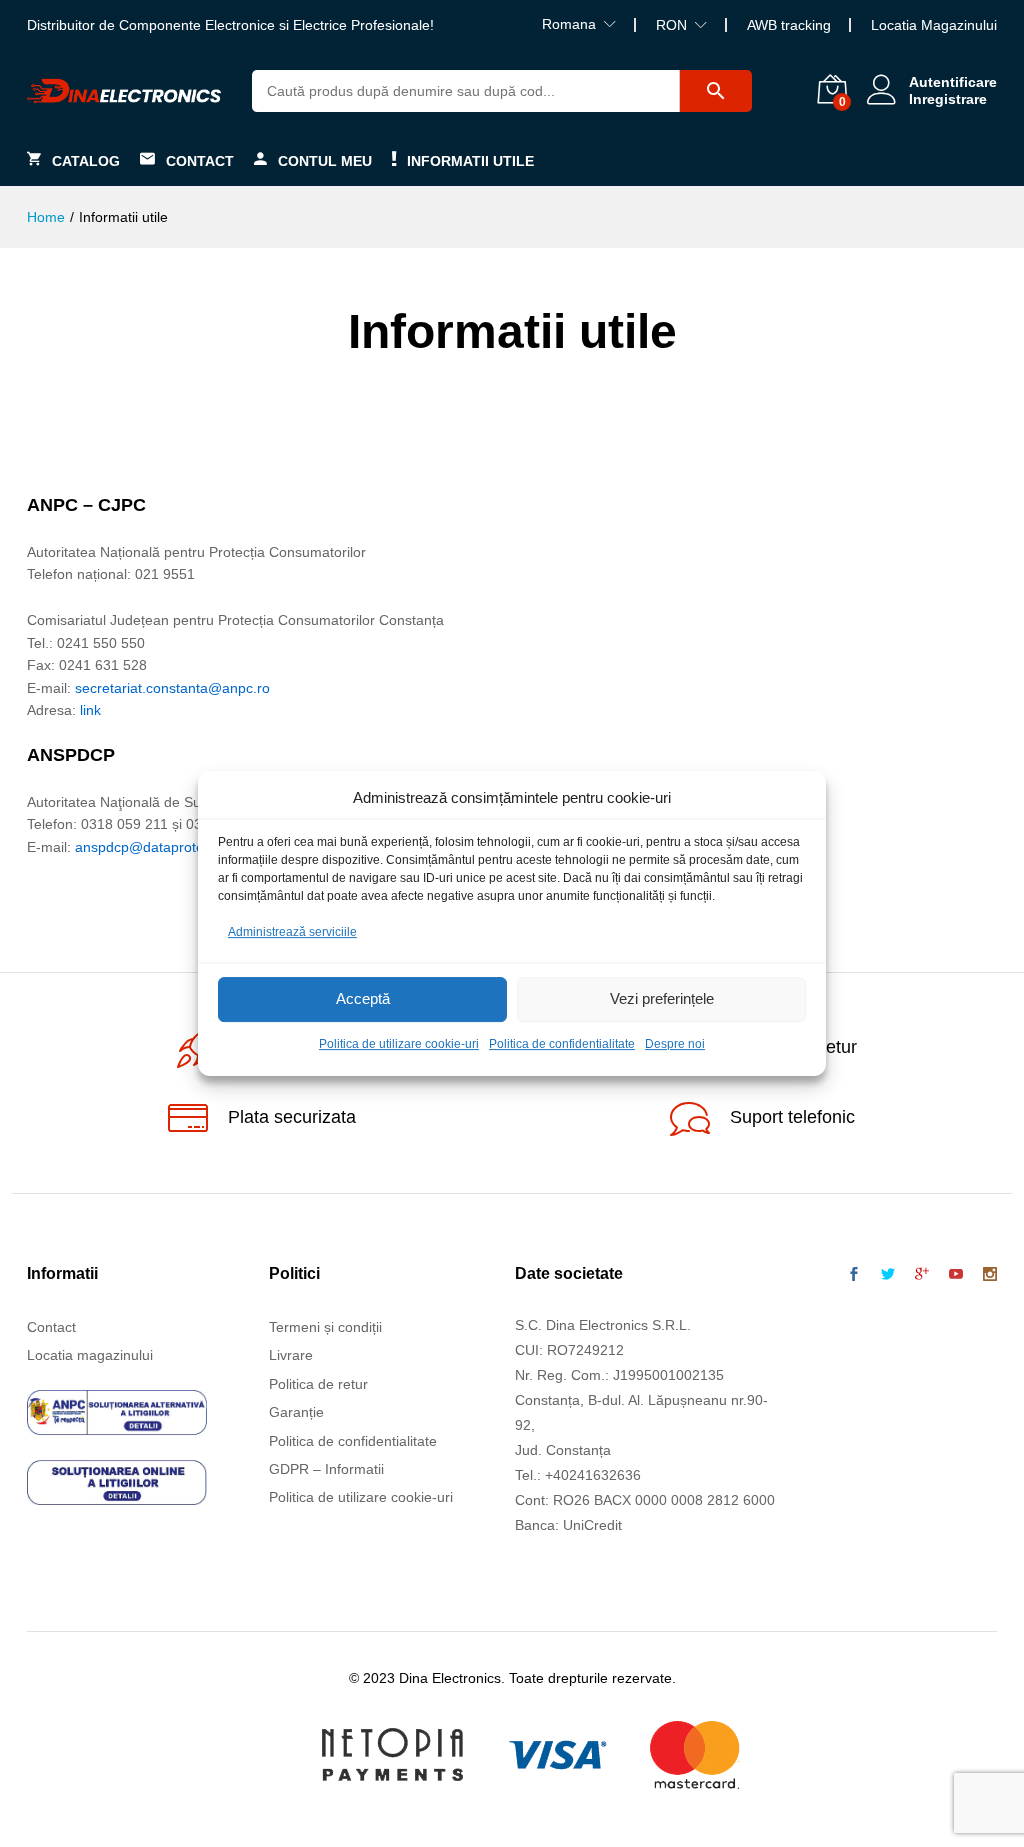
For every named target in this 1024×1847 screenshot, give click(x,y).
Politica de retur (318, 1384)
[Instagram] (990, 1275)
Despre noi (675, 1044)
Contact (200, 160)
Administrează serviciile (292, 932)
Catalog (86, 160)
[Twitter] (888, 1275)
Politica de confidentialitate (562, 1044)
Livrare (291, 1355)
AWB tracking (789, 25)
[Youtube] (956, 1275)
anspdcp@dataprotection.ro (163, 847)
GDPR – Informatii (326, 1469)
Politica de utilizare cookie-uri (399, 1044)
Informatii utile (470, 160)
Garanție (296, 1412)
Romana (569, 24)
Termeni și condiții (325, 1327)
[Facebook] (854, 1275)
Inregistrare (948, 99)
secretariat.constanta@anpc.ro (172, 688)
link (90, 710)
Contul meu (325, 160)
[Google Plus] (922, 1275)
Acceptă (363, 999)
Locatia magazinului (90, 1355)
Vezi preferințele (662, 999)
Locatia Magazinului (934, 25)
